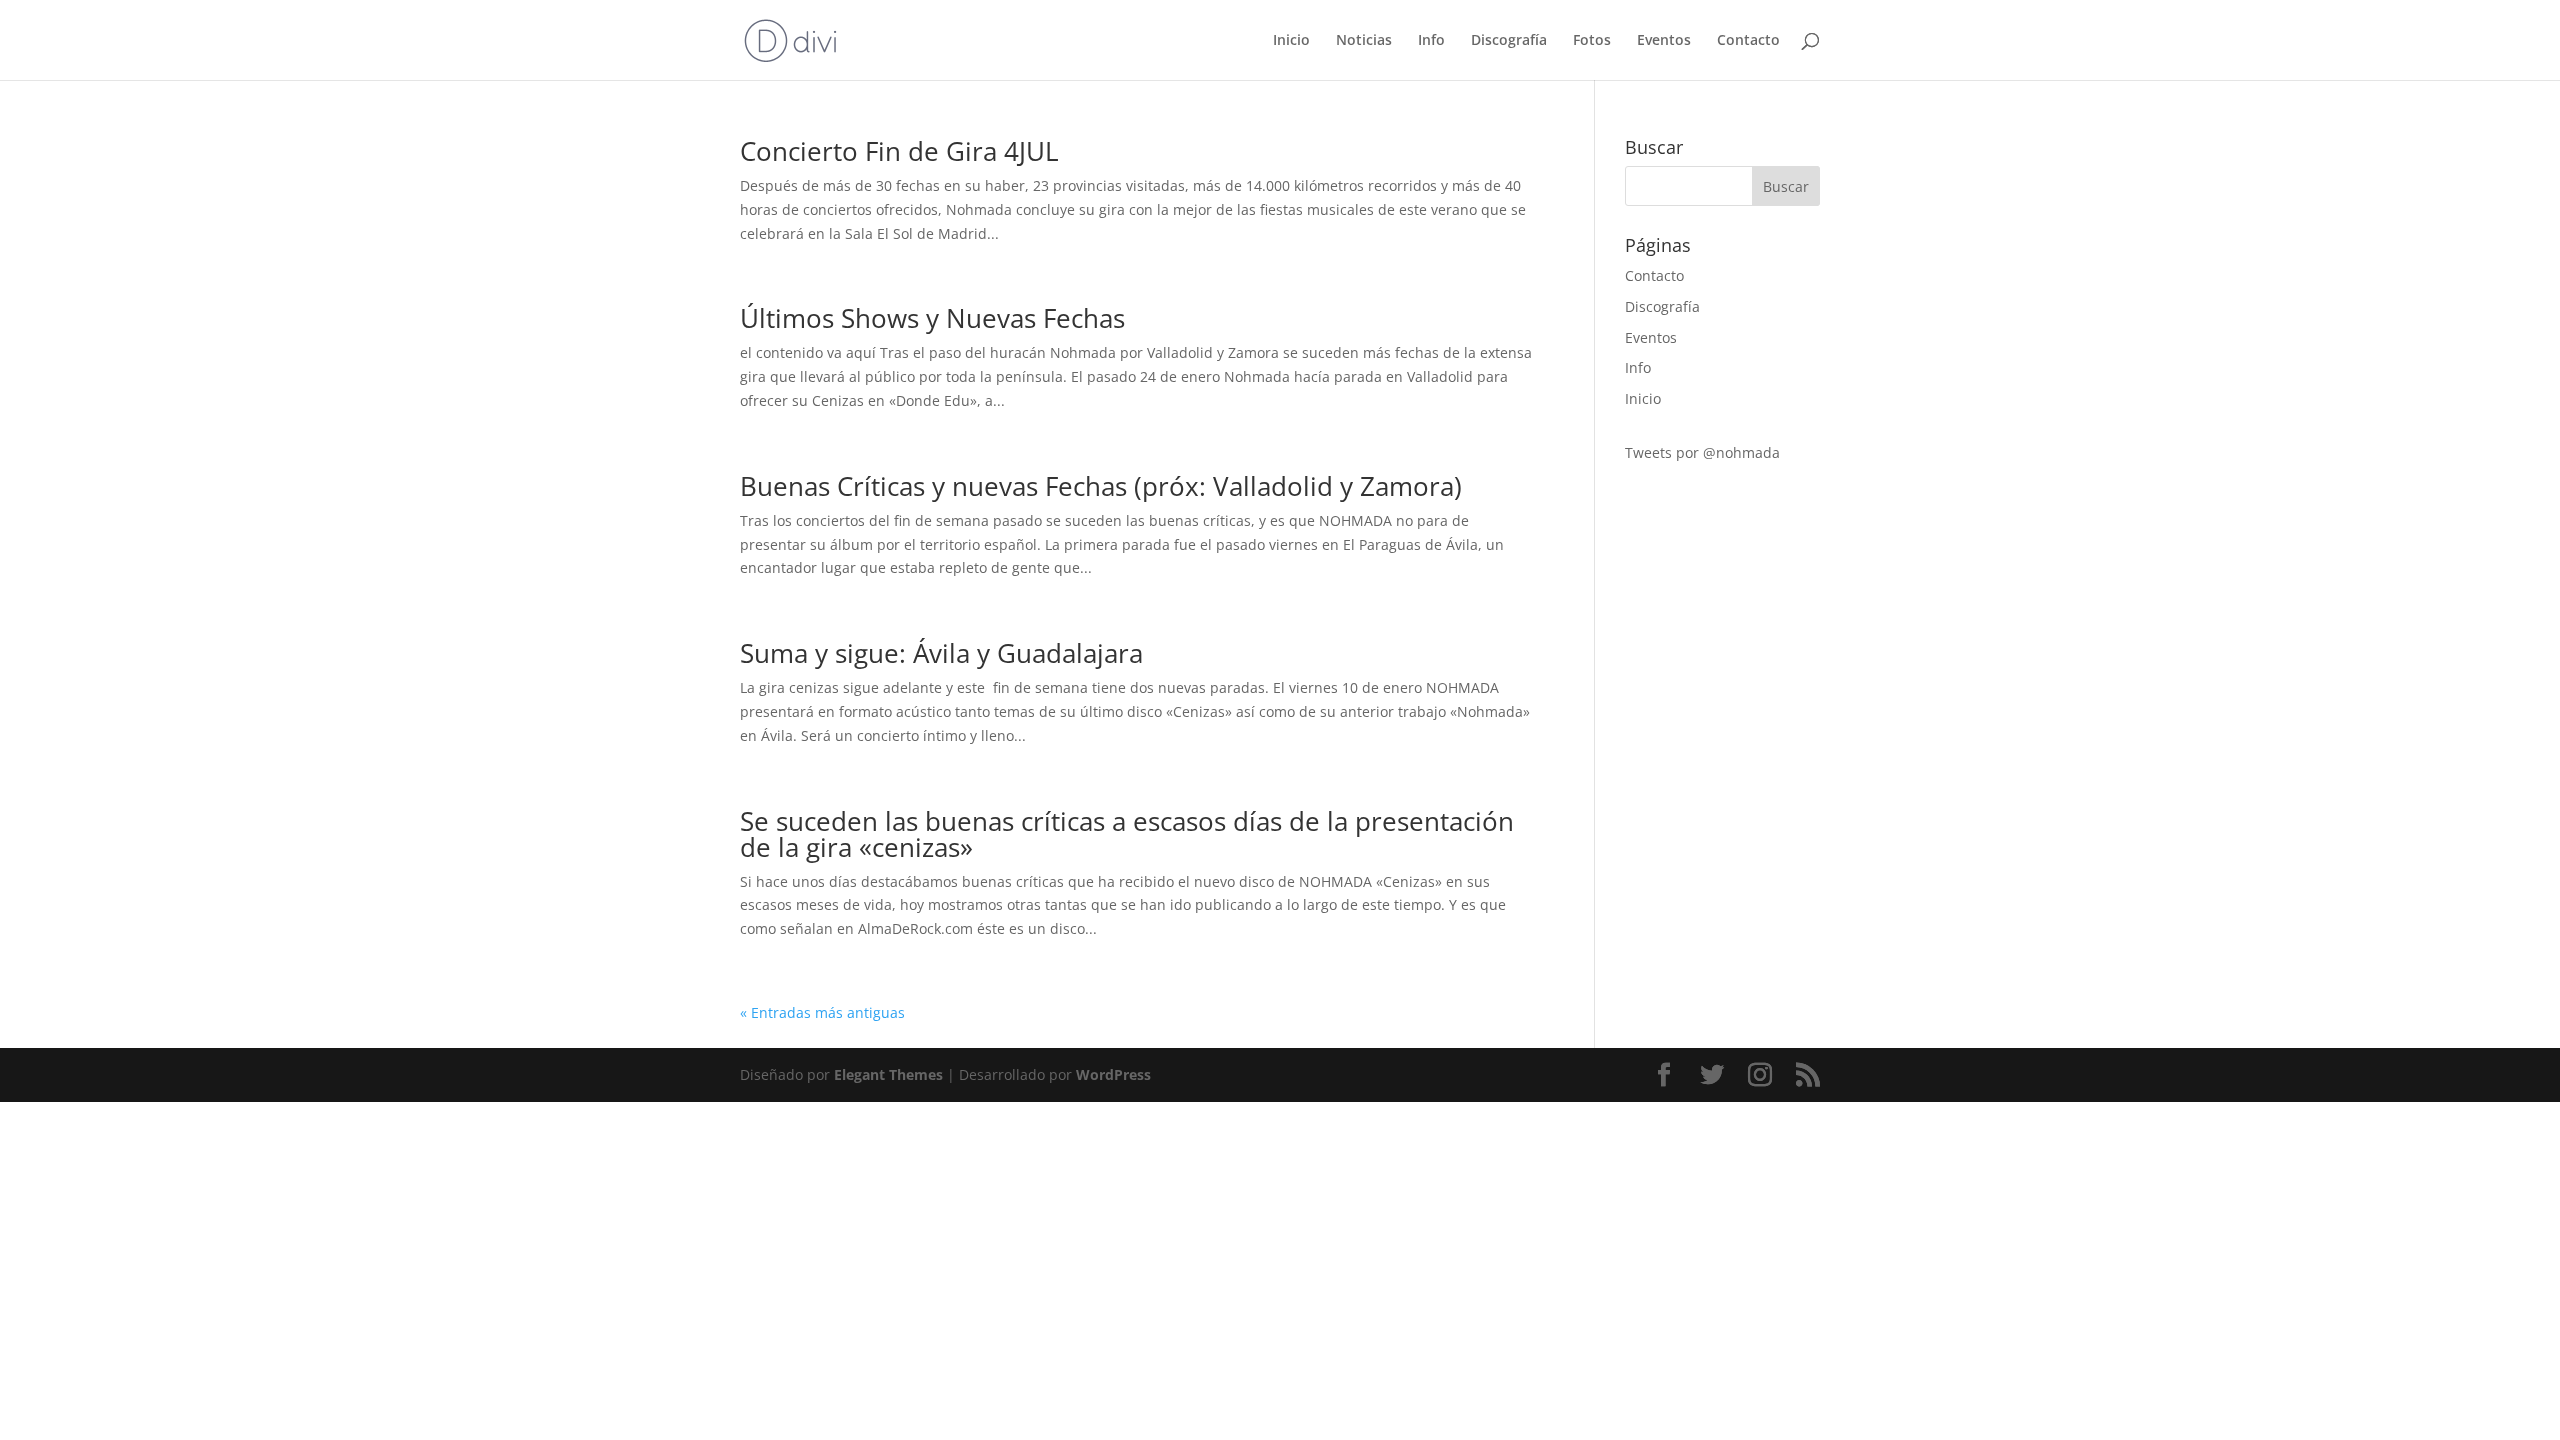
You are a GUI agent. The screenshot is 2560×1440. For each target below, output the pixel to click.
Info (1431, 41)
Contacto (1748, 41)
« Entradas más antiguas (822, 1012)
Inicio (1291, 41)
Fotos (1592, 41)
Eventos (1664, 41)
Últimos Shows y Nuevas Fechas (932, 318)
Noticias (1364, 41)
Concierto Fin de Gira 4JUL (899, 151)
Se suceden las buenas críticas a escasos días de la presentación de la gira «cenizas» (1127, 834)
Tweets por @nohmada (1702, 452)
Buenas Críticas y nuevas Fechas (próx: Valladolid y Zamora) (1101, 486)
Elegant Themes (888, 1074)
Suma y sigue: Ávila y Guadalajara (941, 653)
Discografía (1509, 41)
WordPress (1113, 1074)
